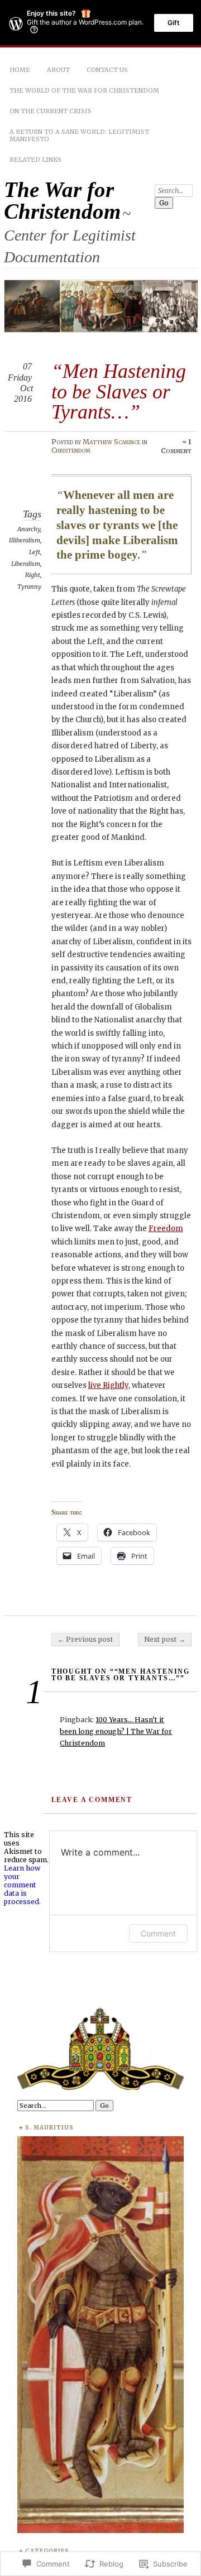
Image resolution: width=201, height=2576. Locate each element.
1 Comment (176, 446)
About (58, 70)
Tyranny (29, 587)
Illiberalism (25, 540)
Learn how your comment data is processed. (22, 1885)
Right (33, 575)
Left (35, 552)
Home (20, 70)
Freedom (166, 1229)
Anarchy (29, 529)
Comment (158, 1933)
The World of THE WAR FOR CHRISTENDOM (84, 90)
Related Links (35, 160)
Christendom (71, 450)
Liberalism (26, 564)
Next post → (165, 1639)
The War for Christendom (62, 200)
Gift (174, 23)
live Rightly (108, 1385)
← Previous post (85, 1639)
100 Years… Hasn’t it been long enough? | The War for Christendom (116, 1731)
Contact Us (107, 70)
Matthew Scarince (111, 442)
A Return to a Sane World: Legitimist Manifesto (79, 135)
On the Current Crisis (51, 111)
